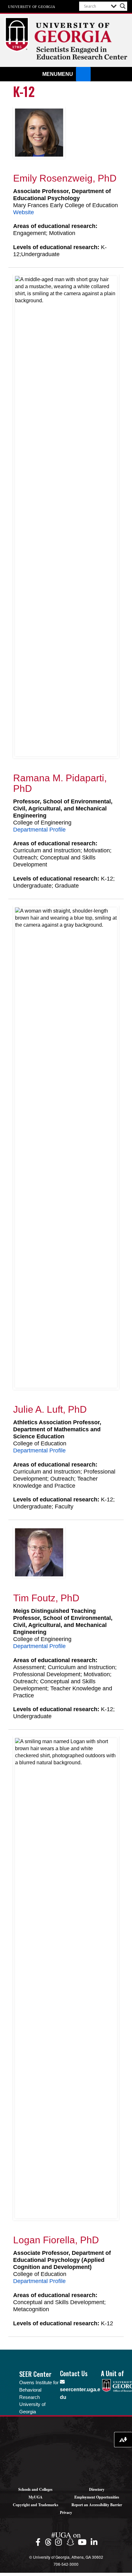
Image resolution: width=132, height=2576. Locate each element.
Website (24, 212)
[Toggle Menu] (83, 74)
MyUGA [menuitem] (36, 2497)
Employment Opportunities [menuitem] (97, 2497)
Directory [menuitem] (97, 2489)
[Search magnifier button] (123, 6)
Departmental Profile (39, 830)
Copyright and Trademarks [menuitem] (36, 2505)
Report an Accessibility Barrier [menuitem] (97, 2505)
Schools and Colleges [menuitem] (35, 2489)
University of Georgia (32, 6)
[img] (39, 2542)
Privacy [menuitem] (66, 2512)
